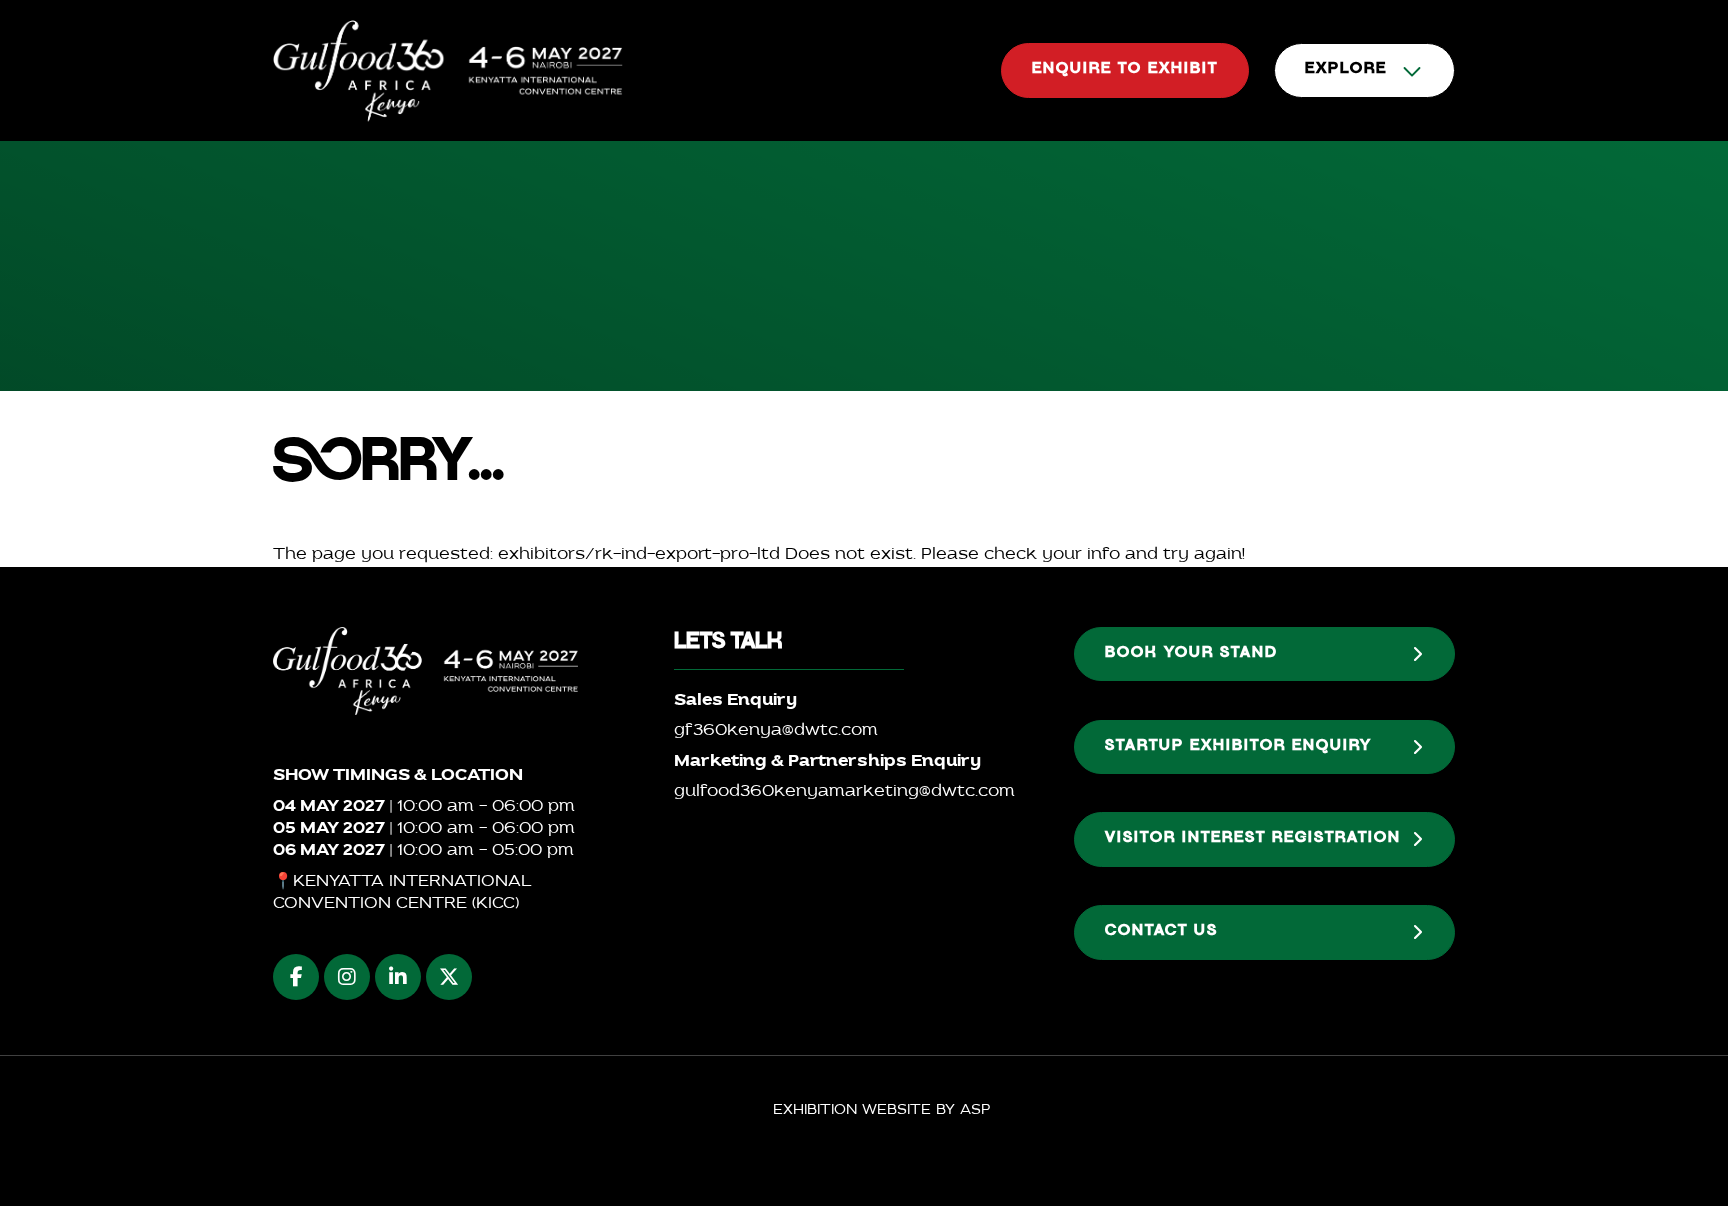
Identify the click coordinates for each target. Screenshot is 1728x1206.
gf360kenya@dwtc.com (776, 731)
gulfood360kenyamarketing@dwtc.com (844, 792)
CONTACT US (1161, 932)
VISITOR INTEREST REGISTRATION (1253, 839)
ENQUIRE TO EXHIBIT (1125, 70)
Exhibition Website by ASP (881, 1110)
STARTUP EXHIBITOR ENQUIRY (1238, 747)
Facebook (296, 977)
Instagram (347, 977)
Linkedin (398, 977)
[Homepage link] (448, 70)
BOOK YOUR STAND (1191, 654)
